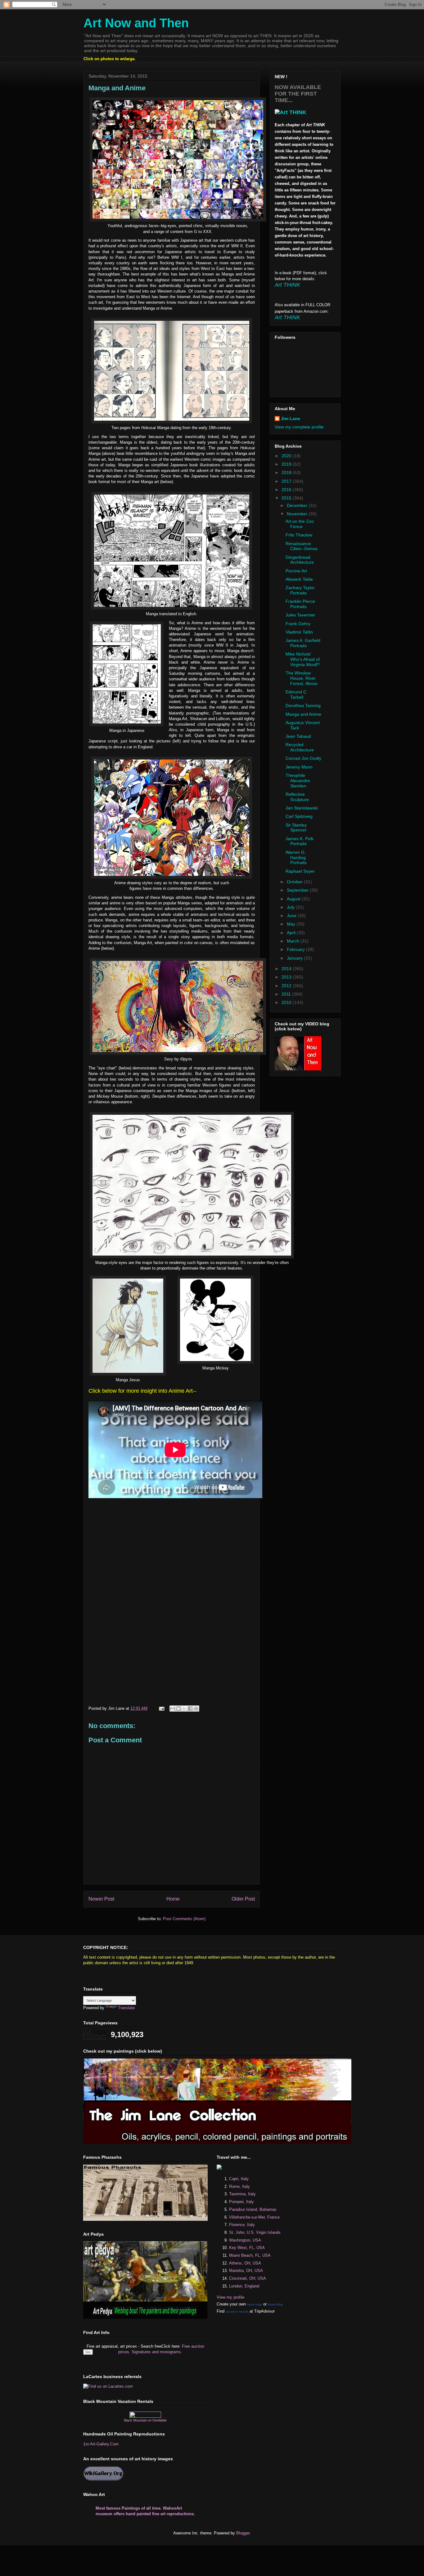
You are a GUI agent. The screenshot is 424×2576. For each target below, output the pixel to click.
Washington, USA (245, 2240)
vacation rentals (237, 2312)
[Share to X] (184, 1709)
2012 (287, 986)
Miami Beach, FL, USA (250, 2255)
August (294, 899)
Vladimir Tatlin (299, 632)
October (295, 882)
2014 (287, 969)
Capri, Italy (239, 2179)
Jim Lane (291, 419)
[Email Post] (161, 1708)
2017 (287, 481)
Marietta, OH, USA (246, 2271)
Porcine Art (296, 571)
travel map (255, 2304)
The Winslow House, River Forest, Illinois (302, 678)
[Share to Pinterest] (196, 1709)
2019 (287, 464)
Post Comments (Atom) (184, 1919)
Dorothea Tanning (303, 706)
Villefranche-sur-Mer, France (254, 2217)
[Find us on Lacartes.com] (108, 2386)
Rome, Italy (239, 2186)
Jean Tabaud (298, 736)
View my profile (230, 2297)
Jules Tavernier (300, 615)
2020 (287, 456)
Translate (126, 2008)
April (292, 933)
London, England (244, 2286)
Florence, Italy (242, 2225)
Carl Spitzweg (299, 816)
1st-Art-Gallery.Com (101, 2444)
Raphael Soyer (300, 871)
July (291, 907)
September (298, 890)
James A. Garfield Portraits (303, 643)
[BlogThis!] (178, 1709)
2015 (287, 498)
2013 (287, 977)
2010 (287, 1002)
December (298, 505)
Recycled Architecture (300, 747)
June (292, 916)
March (294, 941)
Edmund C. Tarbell (297, 694)
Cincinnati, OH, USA (248, 2278)
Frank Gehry (298, 624)
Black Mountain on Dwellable (145, 2420)
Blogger (243, 2533)
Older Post (243, 1899)
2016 (287, 490)
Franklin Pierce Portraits (300, 604)
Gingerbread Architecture (300, 560)
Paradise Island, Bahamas (253, 2209)
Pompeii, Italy (241, 2202)
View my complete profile (299, 427)
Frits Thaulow (299, 535)
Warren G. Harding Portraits (296, 858)
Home (173, 1899)
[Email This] (173, 1709)
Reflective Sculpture (297, 797)
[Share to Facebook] (190, 1709)
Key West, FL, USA (247, 2248)
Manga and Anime (303, 714)
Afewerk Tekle (299, 579)
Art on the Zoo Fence (300, 524)
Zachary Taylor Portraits (300, 590)
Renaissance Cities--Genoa (302, 546)
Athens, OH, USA (245, 2263)
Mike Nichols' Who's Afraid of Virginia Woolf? (303, 659)
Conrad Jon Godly (303, 758)
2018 (287, 473)
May (292, 924)
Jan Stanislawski (302, 808)
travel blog (275, 2304)
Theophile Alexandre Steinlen (298, 781)
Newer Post (101, 1899)
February (296, 949)
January (295, 958)
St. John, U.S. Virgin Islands (255, 2232)
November (298, 514)
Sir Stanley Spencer (296, 828)
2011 (287, 994)
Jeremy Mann (299, 767)
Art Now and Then (136, 23)
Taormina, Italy (242, 2194)
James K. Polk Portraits (300, 841)
